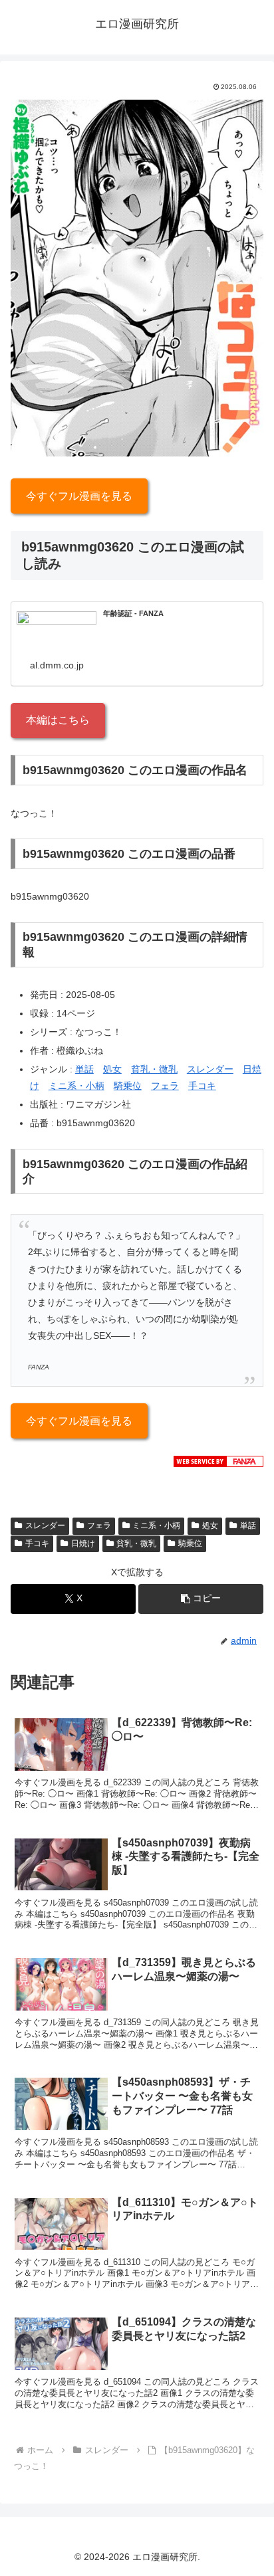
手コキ (202, 1086)
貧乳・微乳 (154, 1069)
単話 (84, 1069)
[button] (201, 1599)
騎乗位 (128, 1086)
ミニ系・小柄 (76, 1086)
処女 (112, 1069)
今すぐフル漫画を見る (79, 496)
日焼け (83, 1543)
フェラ (165, 1086)
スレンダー (210, 1069)
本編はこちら (58, 720)
